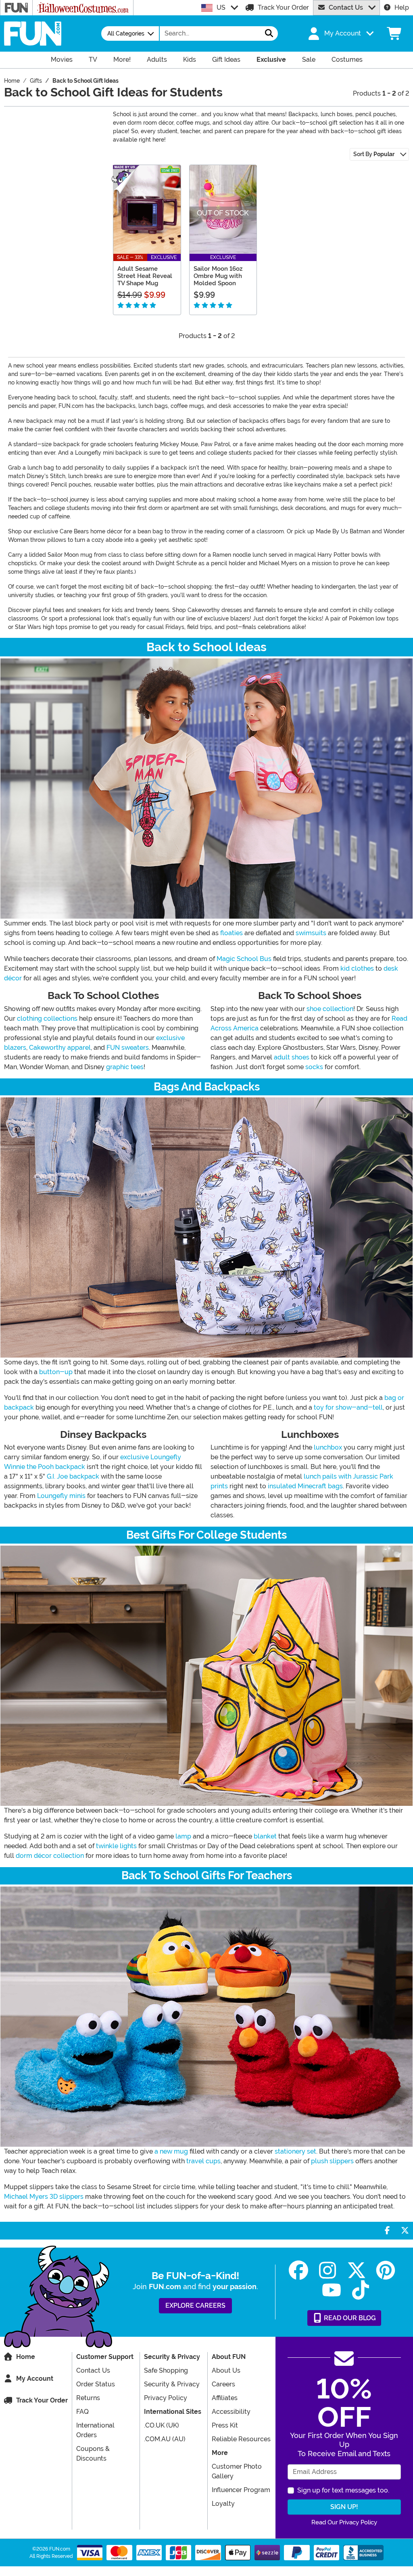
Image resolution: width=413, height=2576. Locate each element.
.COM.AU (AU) (165, 2439)
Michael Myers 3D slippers (44, 2197)
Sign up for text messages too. (343, 2490)
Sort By (374, 154)
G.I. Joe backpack (73, 1476)
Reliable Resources (241, 2439)
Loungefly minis (61, 1496)
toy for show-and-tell (348, 1407)
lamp (183, 1836)
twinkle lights (116, 1846)
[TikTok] (361, 2290)
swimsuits (311, 933)
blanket (265, 1836)
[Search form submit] (269, 33)
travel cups (203, 2161)
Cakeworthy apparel (60, 1048)
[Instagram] (327, 2270)
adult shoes (292, 1057)
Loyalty (223, 2504)
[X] (357, 2270)
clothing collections (47, 1018)
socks (314, 1067)
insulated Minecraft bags (305, 1486)
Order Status (96, 2384)
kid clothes (357, 968)
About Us (226, 2370)
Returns (88, 2398)
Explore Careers (195, 2305)
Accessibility (231, 2412)
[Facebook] (298, 2270)
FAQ (82, 2412)
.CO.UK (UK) (162, 2425)
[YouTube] (332, 2290)
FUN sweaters (128, 1048)
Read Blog (349, 2318)
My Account (35, 2379)
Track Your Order (283, 7)
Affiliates (225, 2398)
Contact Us (346, 7)
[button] (340, 33)
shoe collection (330, 1009)
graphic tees (125, 1067)
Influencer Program (241, 2490)
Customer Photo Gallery (237, 2471)
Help (402, 7)
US (221, 7)
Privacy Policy (166, 2398)
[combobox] (210, 33)
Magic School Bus (244, 959)
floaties (232, 933)
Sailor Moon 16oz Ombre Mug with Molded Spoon (218, 276)
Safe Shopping (166, 2370)
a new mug (171, 2151)
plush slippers (332, 2161)
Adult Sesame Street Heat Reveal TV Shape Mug (145, 276)
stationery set (295, 2151)
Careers (223, 2384)
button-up (56, 1372)
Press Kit (225, 2425)
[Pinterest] (386, 2270)
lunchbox (328, 1447)
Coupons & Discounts (93, 2454)
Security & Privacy (172, 2384)
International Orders (95, 2430)
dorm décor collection (50, 1856)
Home (26, 2357)
